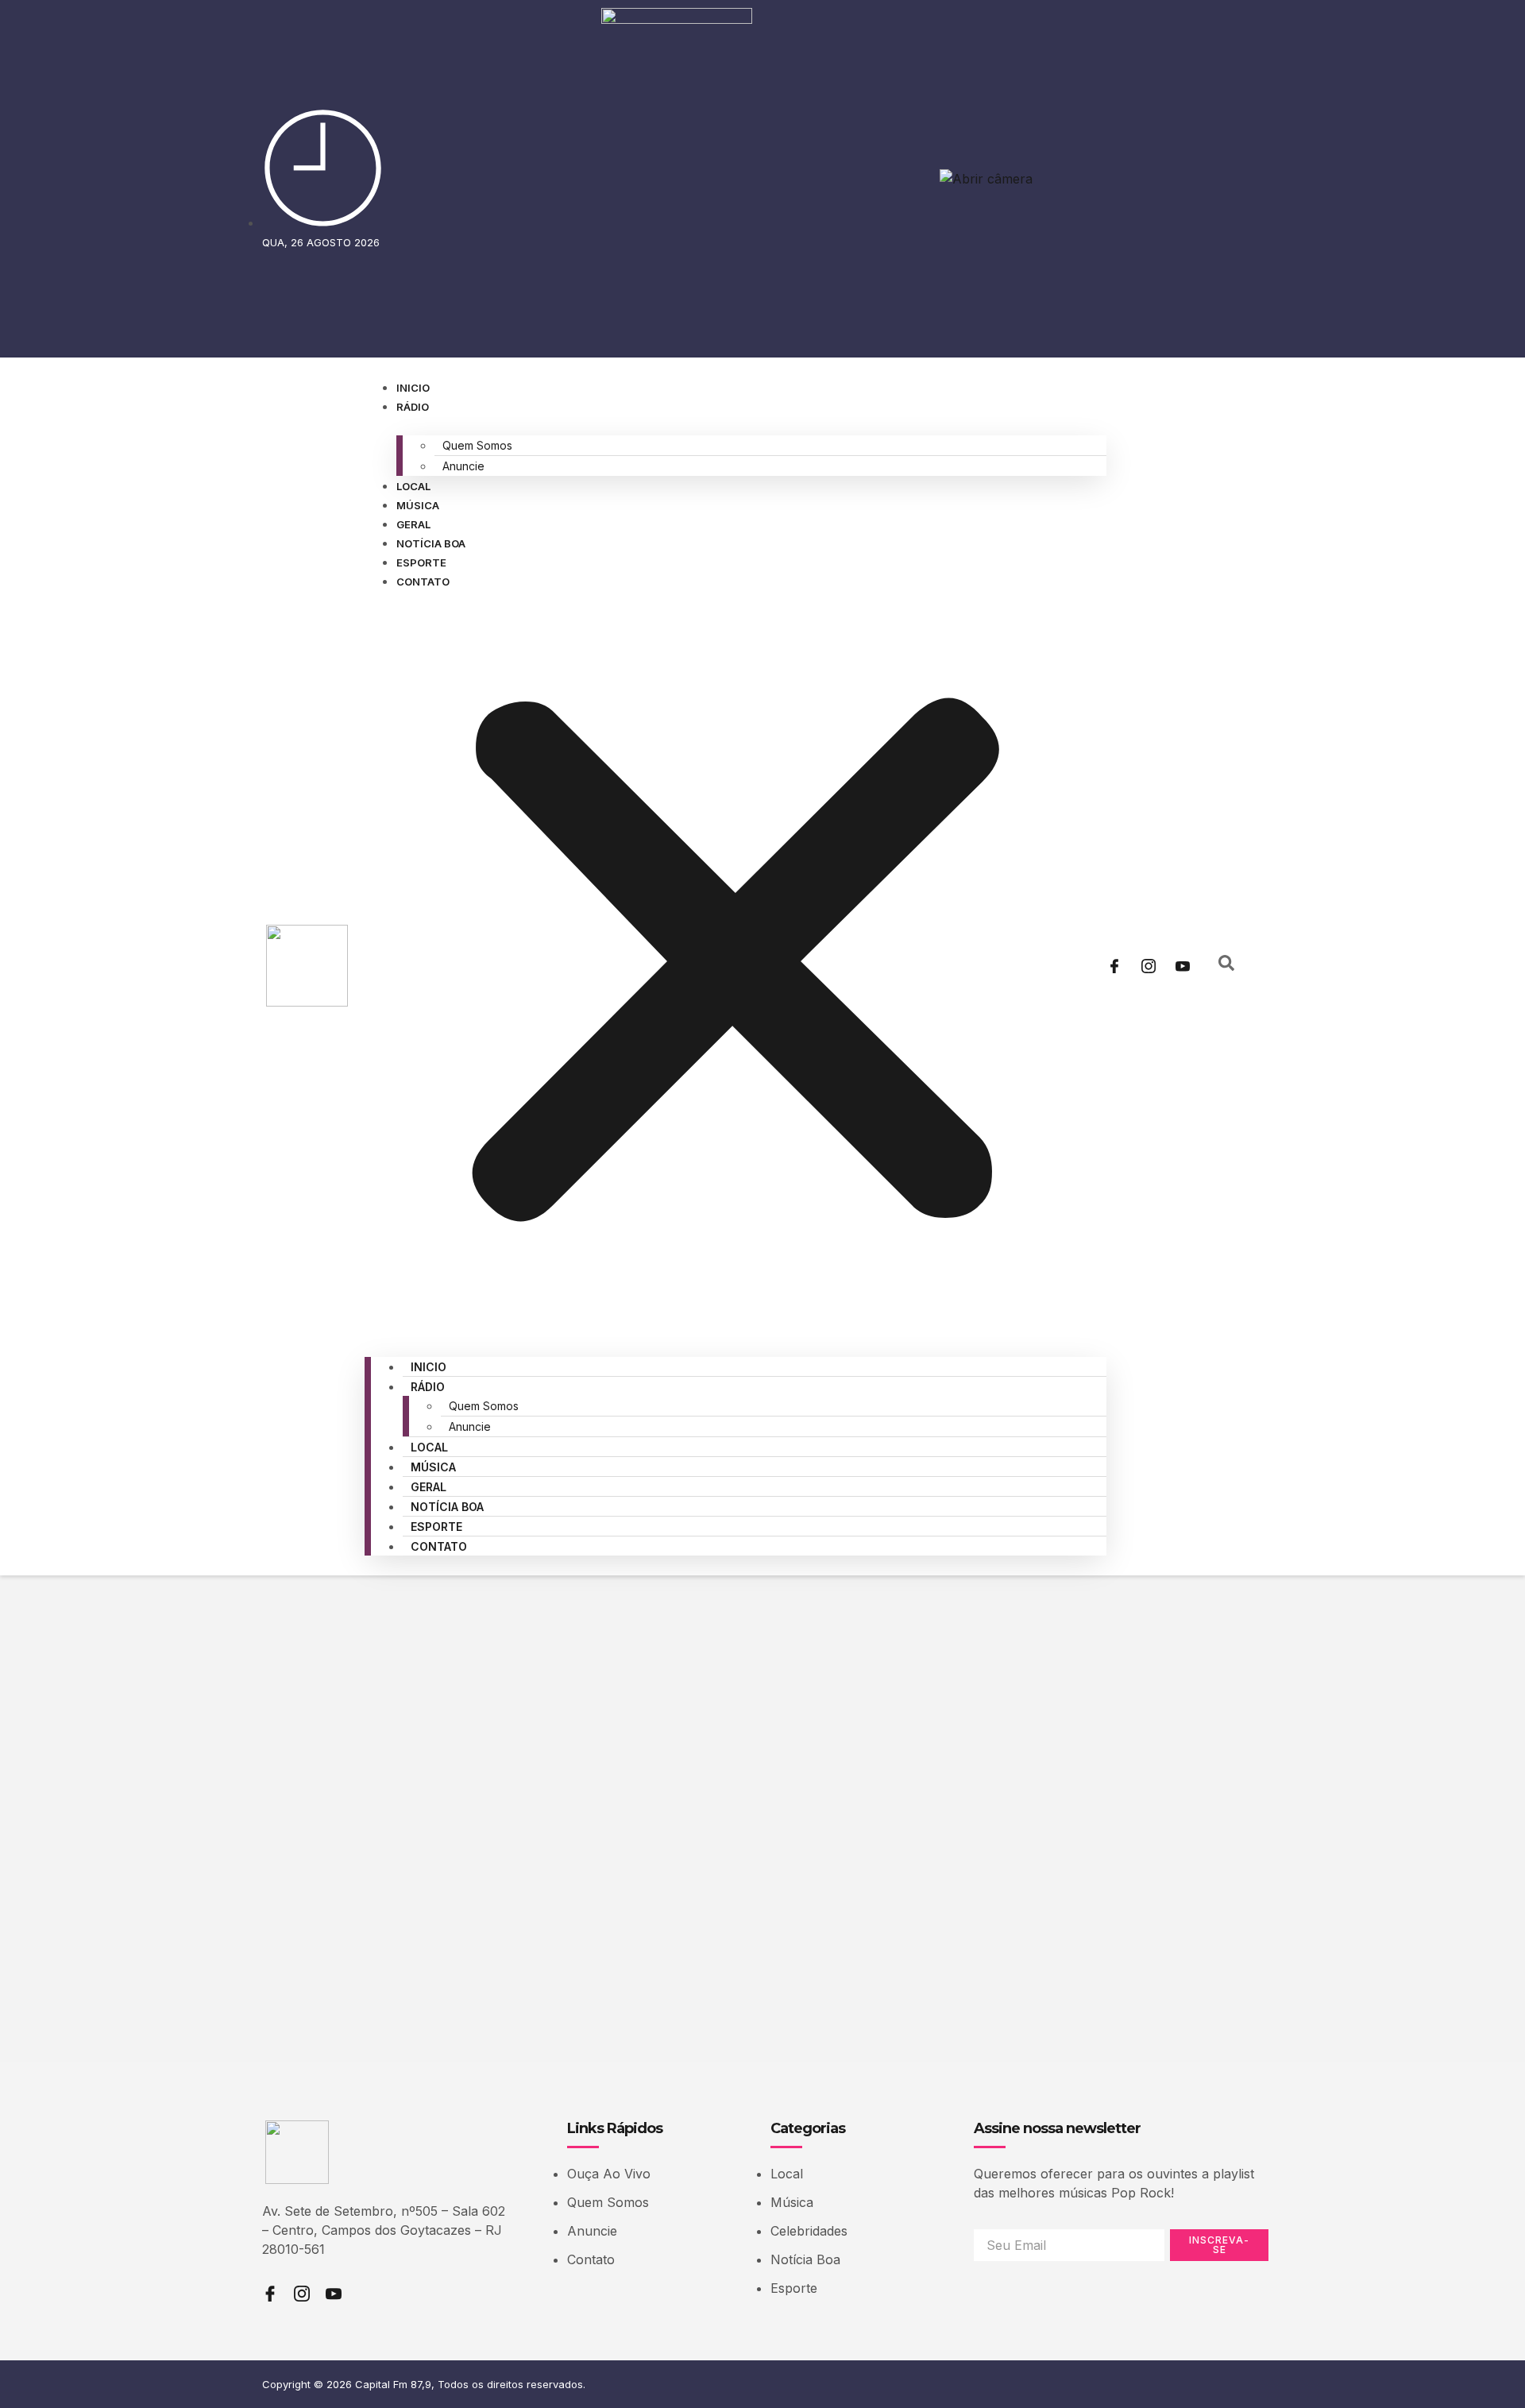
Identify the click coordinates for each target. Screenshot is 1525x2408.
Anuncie (463, 466)
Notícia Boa (431, 543)
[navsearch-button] (1226, 966)
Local (413, 486)
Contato (423, 582)
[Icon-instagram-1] (1149, 966)
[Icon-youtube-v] (1183, 966)
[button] (735, 964)
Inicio (413, 388)
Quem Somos (477, 445)
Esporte (421, 562)
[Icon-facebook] (1114, 966)
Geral (413, 524)
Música (418, 505)
